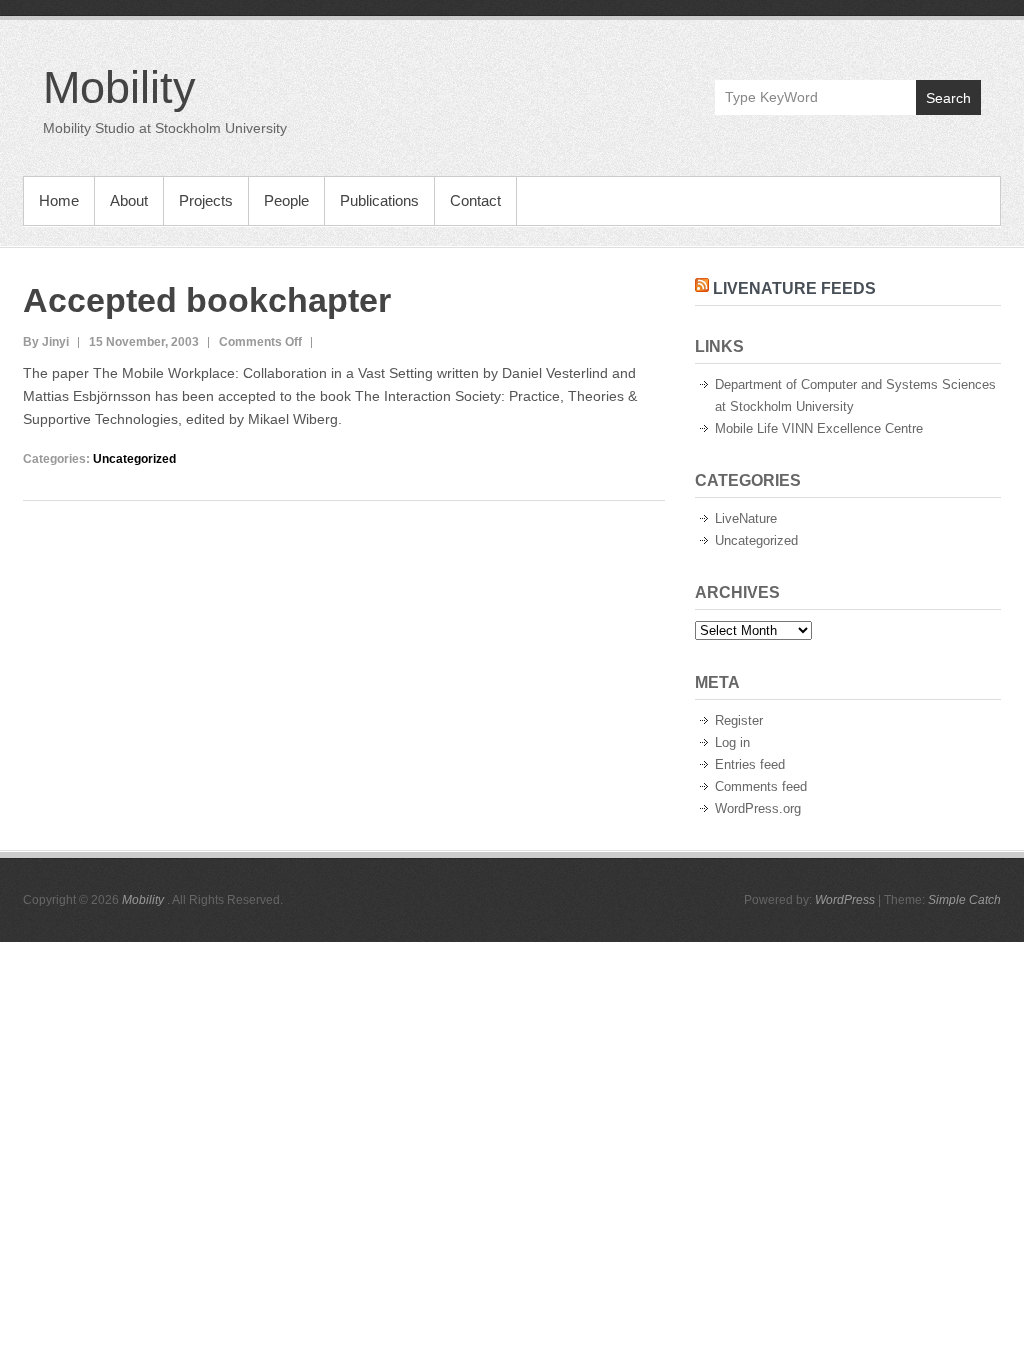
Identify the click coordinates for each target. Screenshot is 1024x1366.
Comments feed (761, 786)
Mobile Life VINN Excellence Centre (819, 428)
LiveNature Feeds (794, 288)
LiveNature (746, 518)
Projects (206, 200)
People (286, 200)
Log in (732, 742)
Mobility (119, 87)
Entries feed (750, 764)
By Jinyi (46, 342)
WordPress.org (758, 808)
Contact (475, 200)
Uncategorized (134, 459)
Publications (379, 200)
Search (948, 98)
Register (739, 720)
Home (59, 200)
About (129, 200)
